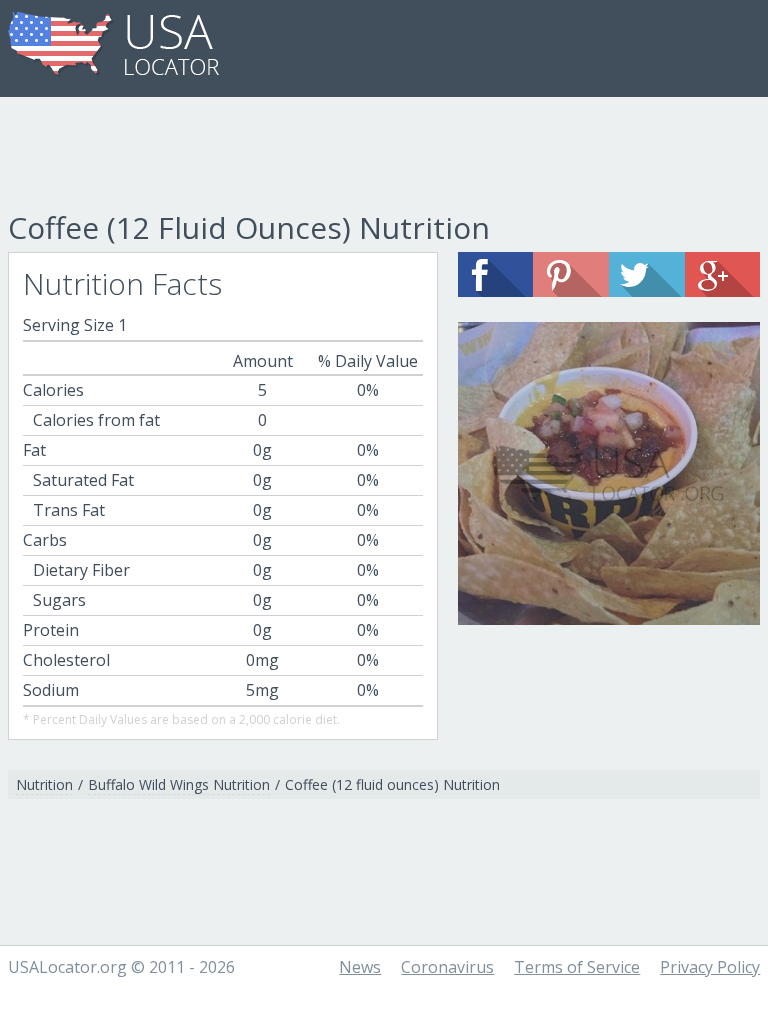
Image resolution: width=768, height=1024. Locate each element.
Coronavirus (447, 967)
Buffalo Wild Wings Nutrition (179, 784)
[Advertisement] (384, 157)
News (360, 967)
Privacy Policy (710, 967)
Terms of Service (577, 967)
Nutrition (44, 784)
